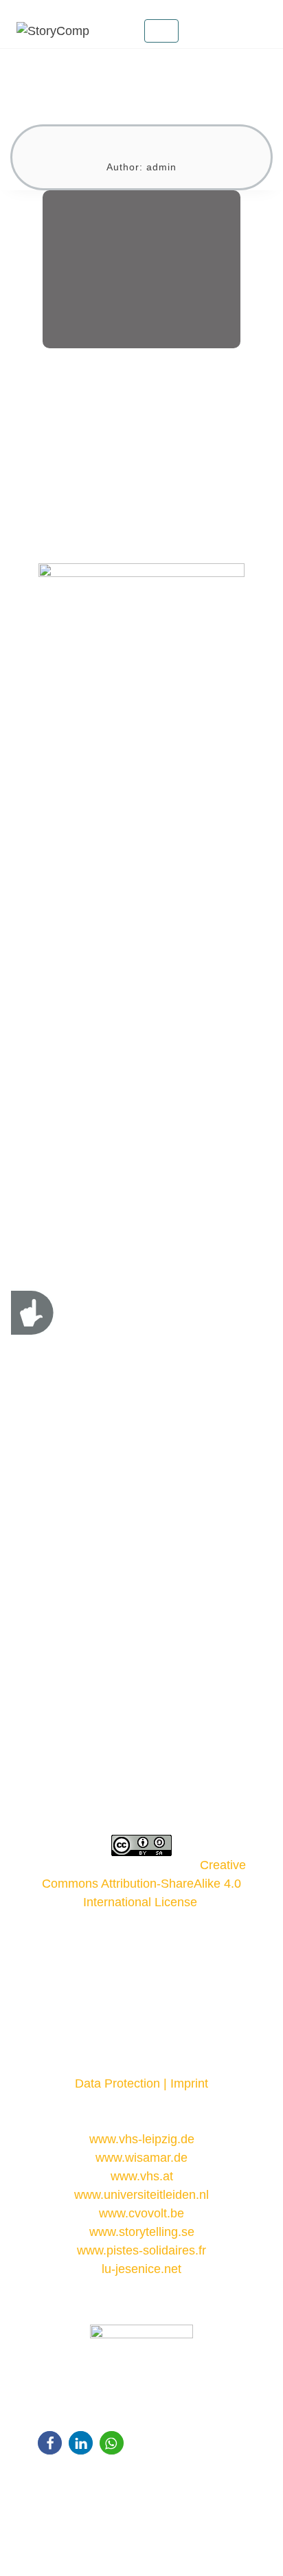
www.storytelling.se (142, 2232)
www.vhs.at (142, 2176)
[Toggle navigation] (161, 31)
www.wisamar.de (141, 2158)
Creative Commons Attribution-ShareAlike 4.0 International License (144, 1884)
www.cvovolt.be (141, 2213)
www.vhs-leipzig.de (142, 2139)
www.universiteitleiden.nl (141, 2195)
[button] (50, 2443)
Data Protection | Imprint (141, 2083)
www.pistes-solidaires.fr (141, 2250)
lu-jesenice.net (141, 2269)
